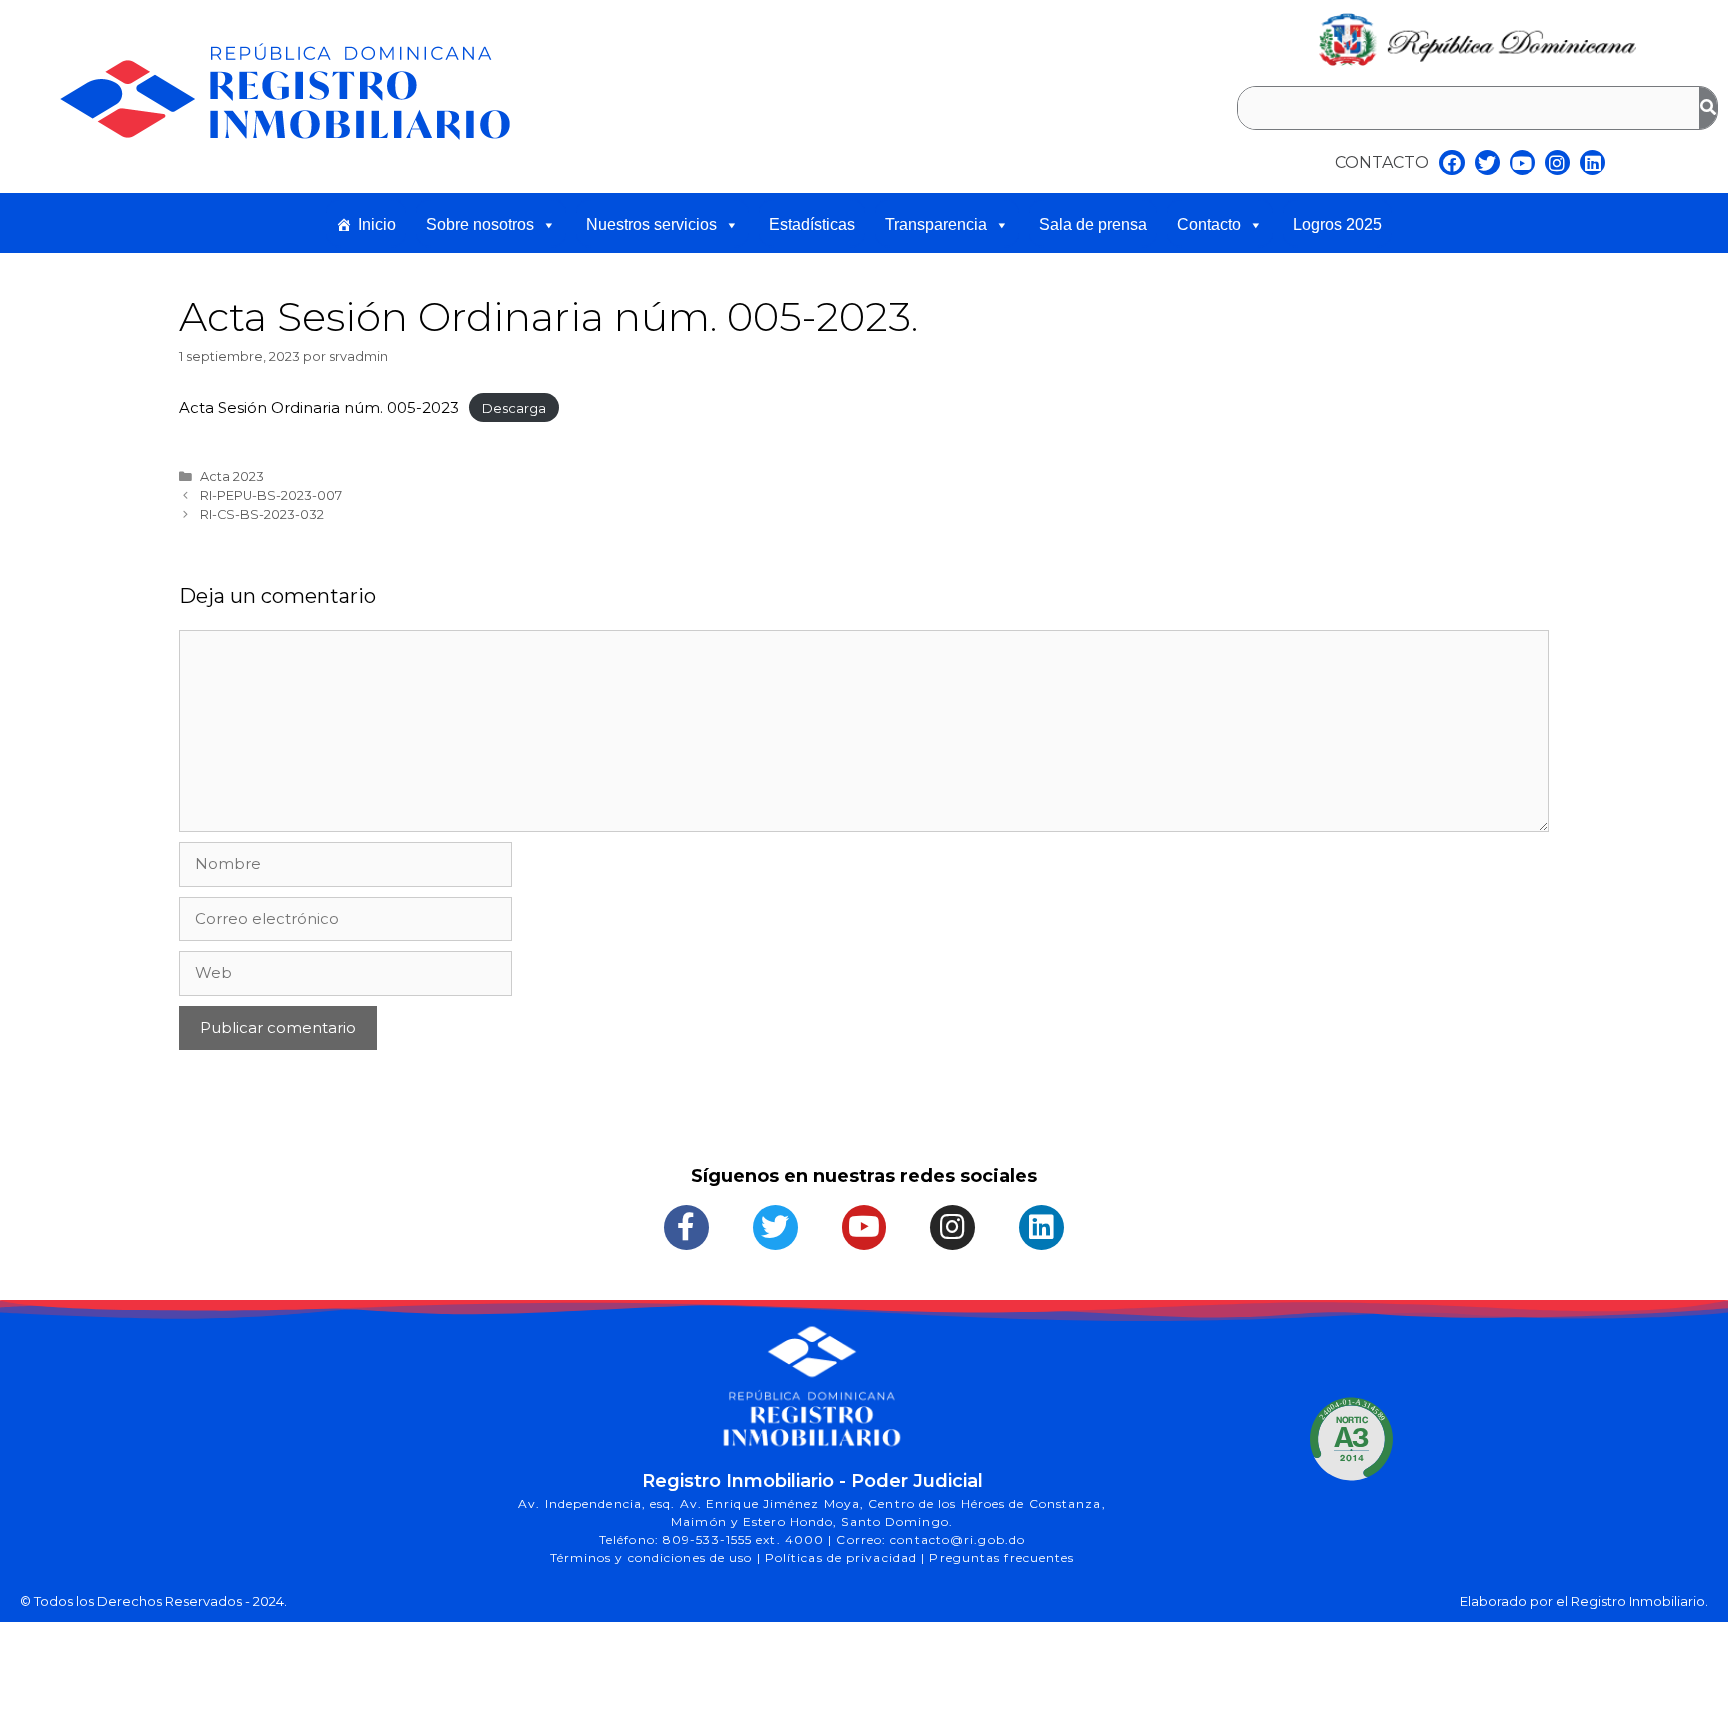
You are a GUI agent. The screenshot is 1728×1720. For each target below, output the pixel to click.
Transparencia (936, 224)
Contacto (1209, 224)
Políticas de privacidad (843, 1557)
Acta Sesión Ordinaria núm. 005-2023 (319, 407)
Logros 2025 (1337, 224)
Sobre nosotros (480, 224)
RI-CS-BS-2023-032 (262, 514)
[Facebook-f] (686, 1227)
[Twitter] (1487, 162)
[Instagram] (1557, 162)
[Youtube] (1522, 162)
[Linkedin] (1592, 162)
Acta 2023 (232, 476)
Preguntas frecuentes (1001, 1557)
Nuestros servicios (651, 224)
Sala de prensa (1093, 224)
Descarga (514, 408)
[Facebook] (1451, 162)
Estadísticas (812, 224)
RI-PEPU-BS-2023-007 (271, 495)
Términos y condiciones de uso (653, 1557)
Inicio (377, 224)
